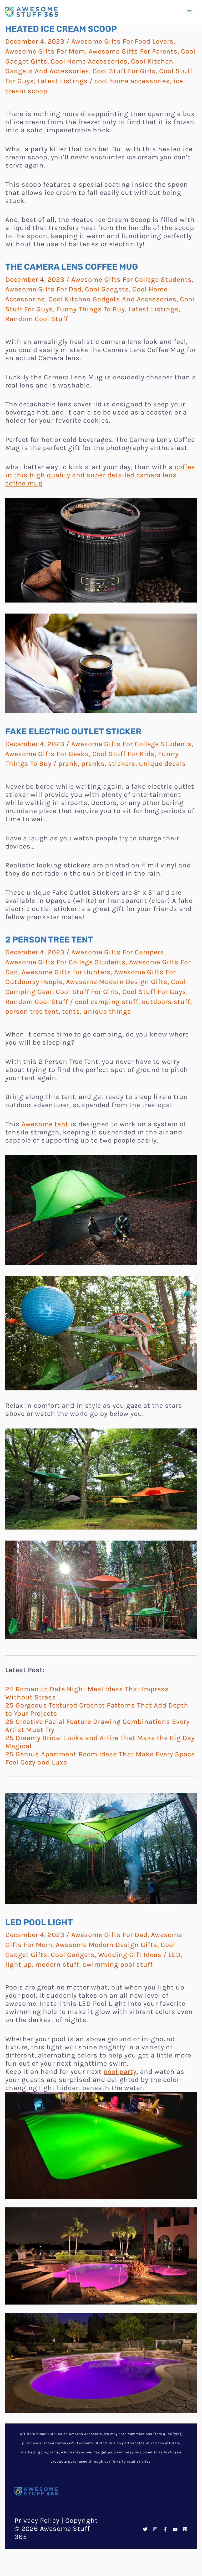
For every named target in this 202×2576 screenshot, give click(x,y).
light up (19, 1964)
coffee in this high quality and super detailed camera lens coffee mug (100, 475)
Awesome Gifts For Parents (133, 51)
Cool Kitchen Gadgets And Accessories (112, 299)
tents (71, 1011)
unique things (107, 1011)
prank (68, 764)
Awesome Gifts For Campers (118, 952)
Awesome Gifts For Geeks (47, 754)
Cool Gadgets (107, 289)
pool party (120, 2072)
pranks (93, 764)
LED (175, 1955)
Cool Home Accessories (89, 61)
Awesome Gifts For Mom (45, 51)
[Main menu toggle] (189, 12)
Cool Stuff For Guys (154, 992)
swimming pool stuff (118, 1964)
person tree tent (32, 1011)
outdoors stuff (166, 1002)
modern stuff (57, 1964)
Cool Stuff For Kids (123, 754)
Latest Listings (62, 81)
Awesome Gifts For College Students (132, 279)
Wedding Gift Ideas (130, 1955)
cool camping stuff (107, 1002)
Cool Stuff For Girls (124, 71)
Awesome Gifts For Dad (43, 289)
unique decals (162, 764)
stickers (122, 764)
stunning (167, 2539)
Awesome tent (45, 1124)
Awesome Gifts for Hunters (66, 972)
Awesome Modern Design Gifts (117, 982)
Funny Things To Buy (91, 309)
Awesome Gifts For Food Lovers (122, 41)
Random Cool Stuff (37, 319)
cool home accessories (132, 81)
